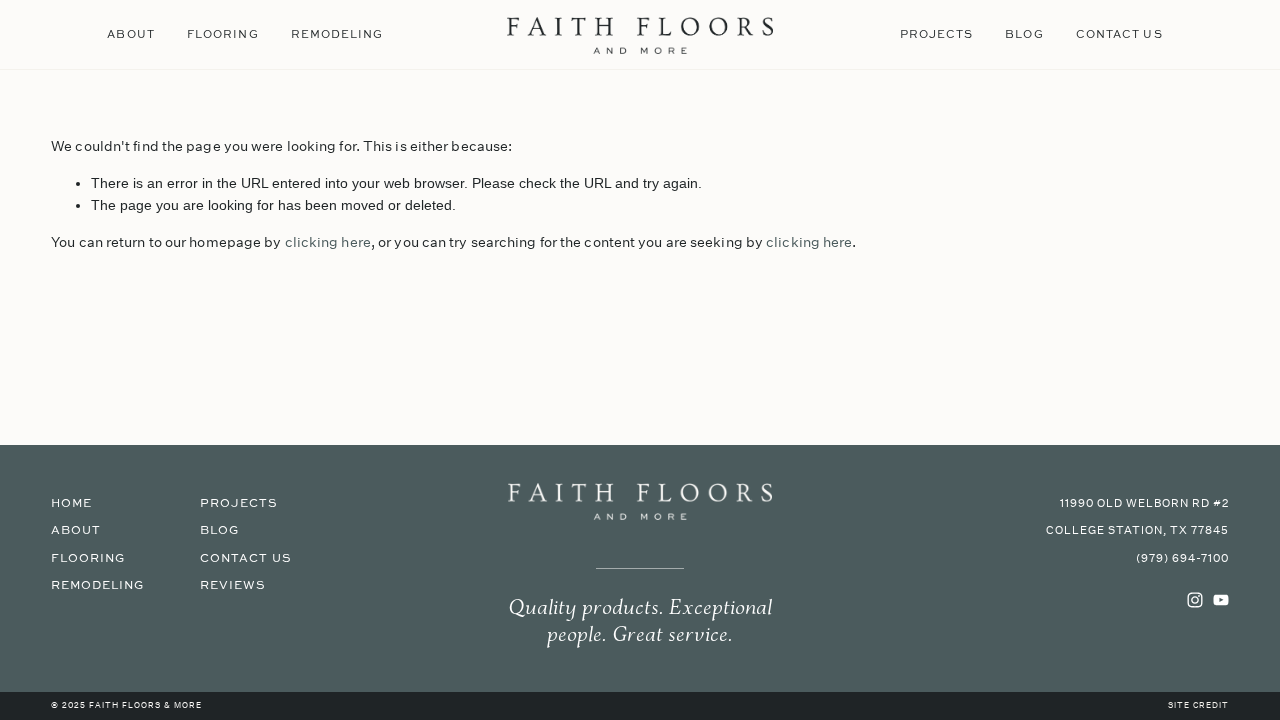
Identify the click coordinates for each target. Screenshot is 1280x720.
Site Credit (1198, 706)
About (130, 34)
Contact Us (1119, 34)
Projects (937, 34)
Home (71, 503)
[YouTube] (1221, 600)
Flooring (223, 34)
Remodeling (337, 34)
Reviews (233, 585)
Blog (1024, 34)
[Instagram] (1195, 600)
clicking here (328, 242)
